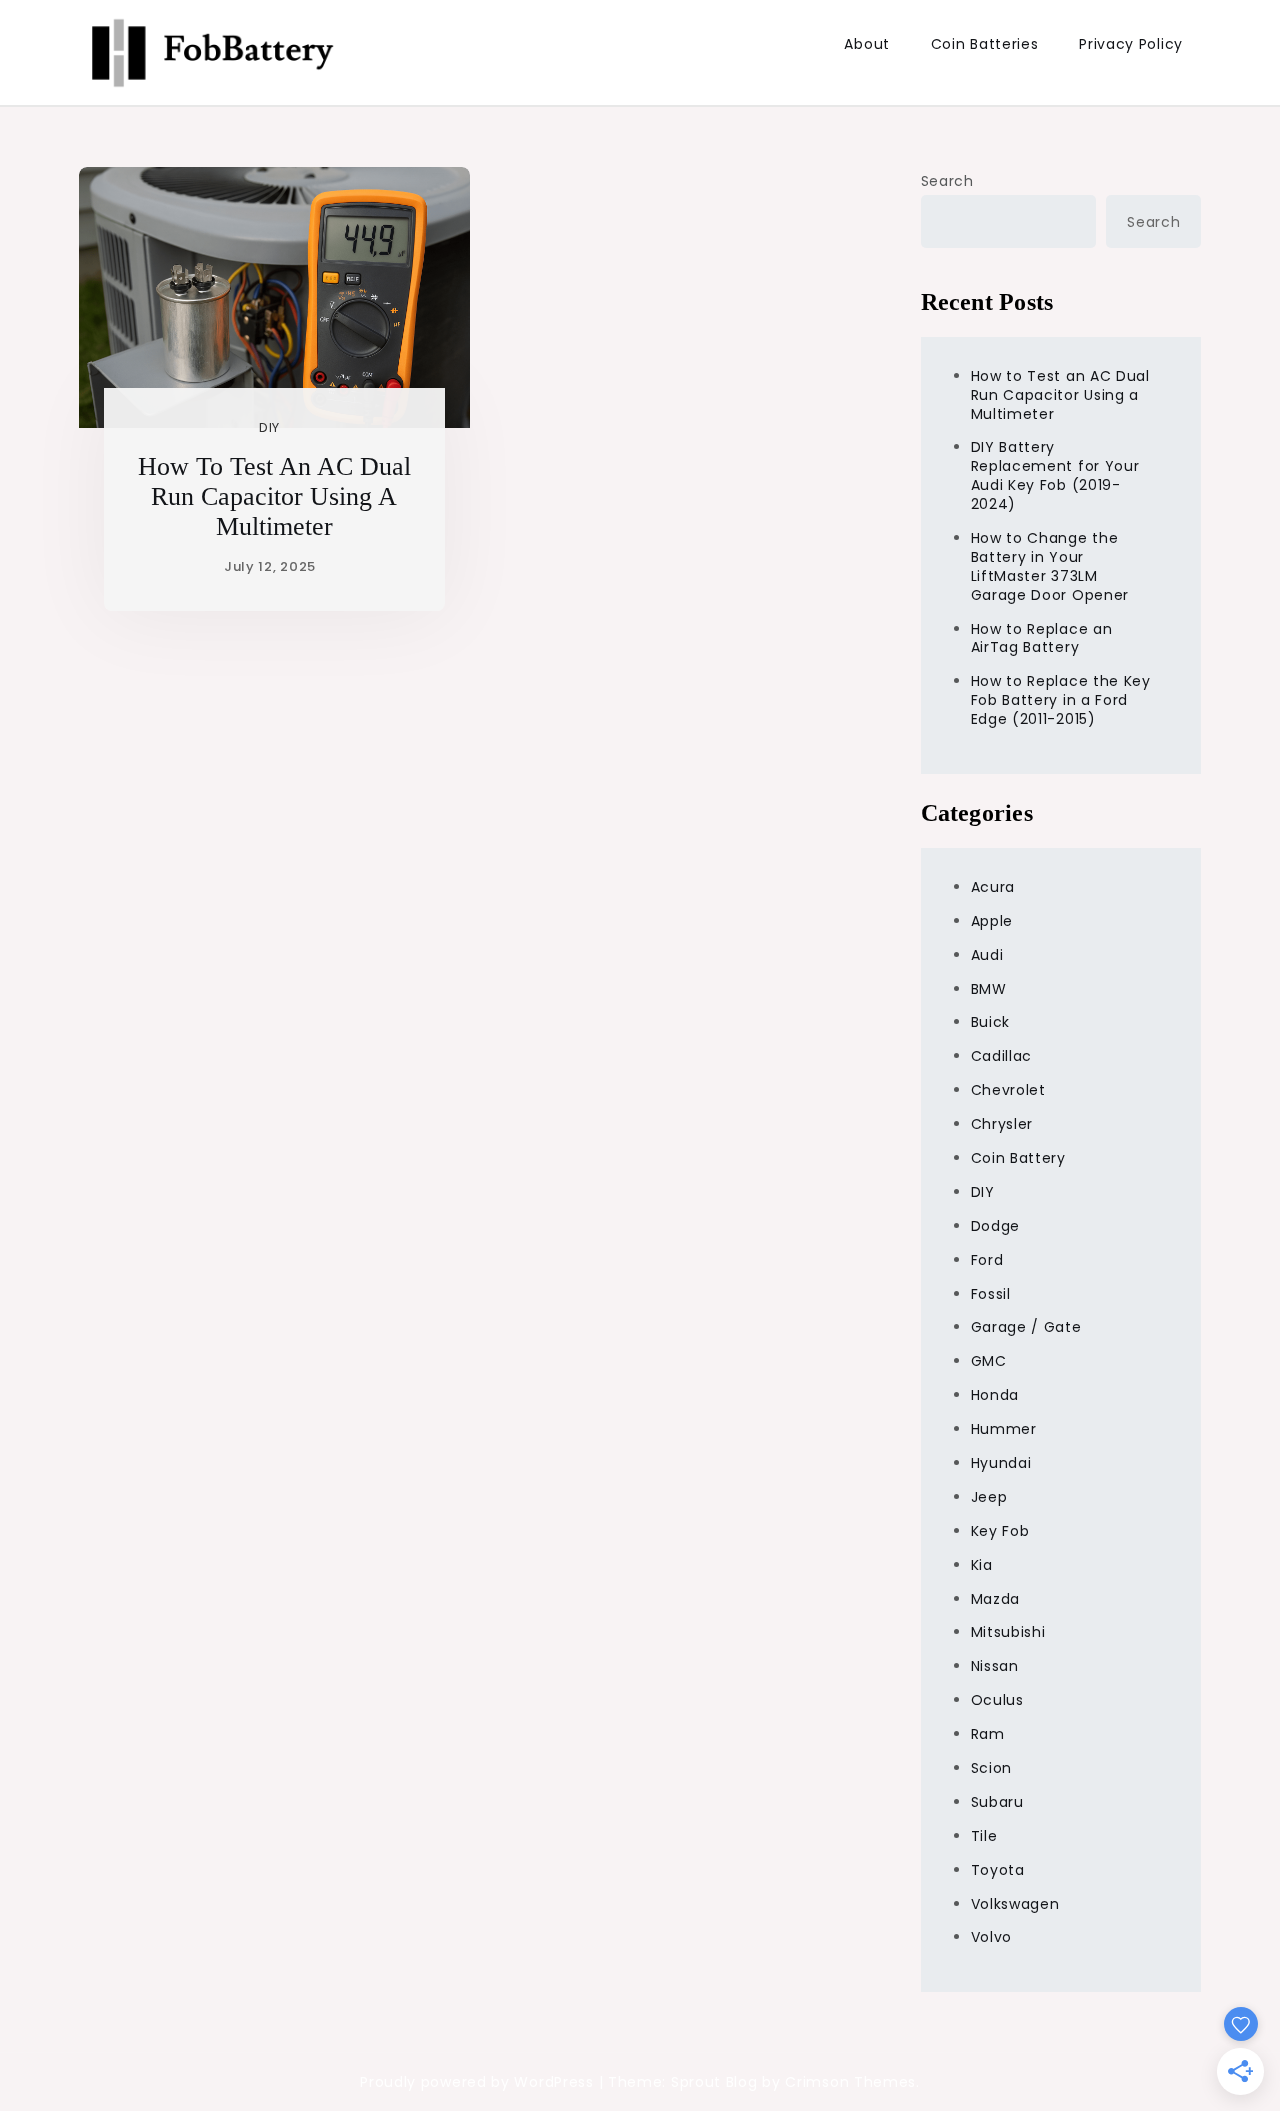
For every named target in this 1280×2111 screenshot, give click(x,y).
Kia (982, 1565)
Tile (984, 1836)
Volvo (992, 1937)
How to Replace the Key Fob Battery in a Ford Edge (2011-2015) (1061, 700)
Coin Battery (1018, 1158)
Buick (991, 1022)
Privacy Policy (1131, 44)
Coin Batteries (985, 44)
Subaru (997, 1802)
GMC (989, 1361)
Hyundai (1001, 1463)
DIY (269, 427)
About (867, 44)
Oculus (997, 1700)
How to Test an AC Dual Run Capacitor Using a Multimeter (274, 496)
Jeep (989, 1497)
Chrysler (1002, 1124)
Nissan (995, 1666)
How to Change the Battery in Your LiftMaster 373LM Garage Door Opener (1050, 566)
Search (947, 181)
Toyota (998, 1870)
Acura (993, 887)
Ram (988, 1734)
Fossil (991, 1294)
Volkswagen (1015, 1904)
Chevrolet (1008, 1090)
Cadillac (1002, 1056)
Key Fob (1000, 1531)
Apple (992, 921)
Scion (992, 1768)
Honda (995, 1395)
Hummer (1004, 1429)
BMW (989, 989)
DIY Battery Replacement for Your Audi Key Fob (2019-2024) (1055, 475)
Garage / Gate (1026, 1327)
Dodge (996, 1226)
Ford (987, 1260)
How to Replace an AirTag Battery (1042, 638)
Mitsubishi (1008, 1632)
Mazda (996, 1599)
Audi (987, 955)
